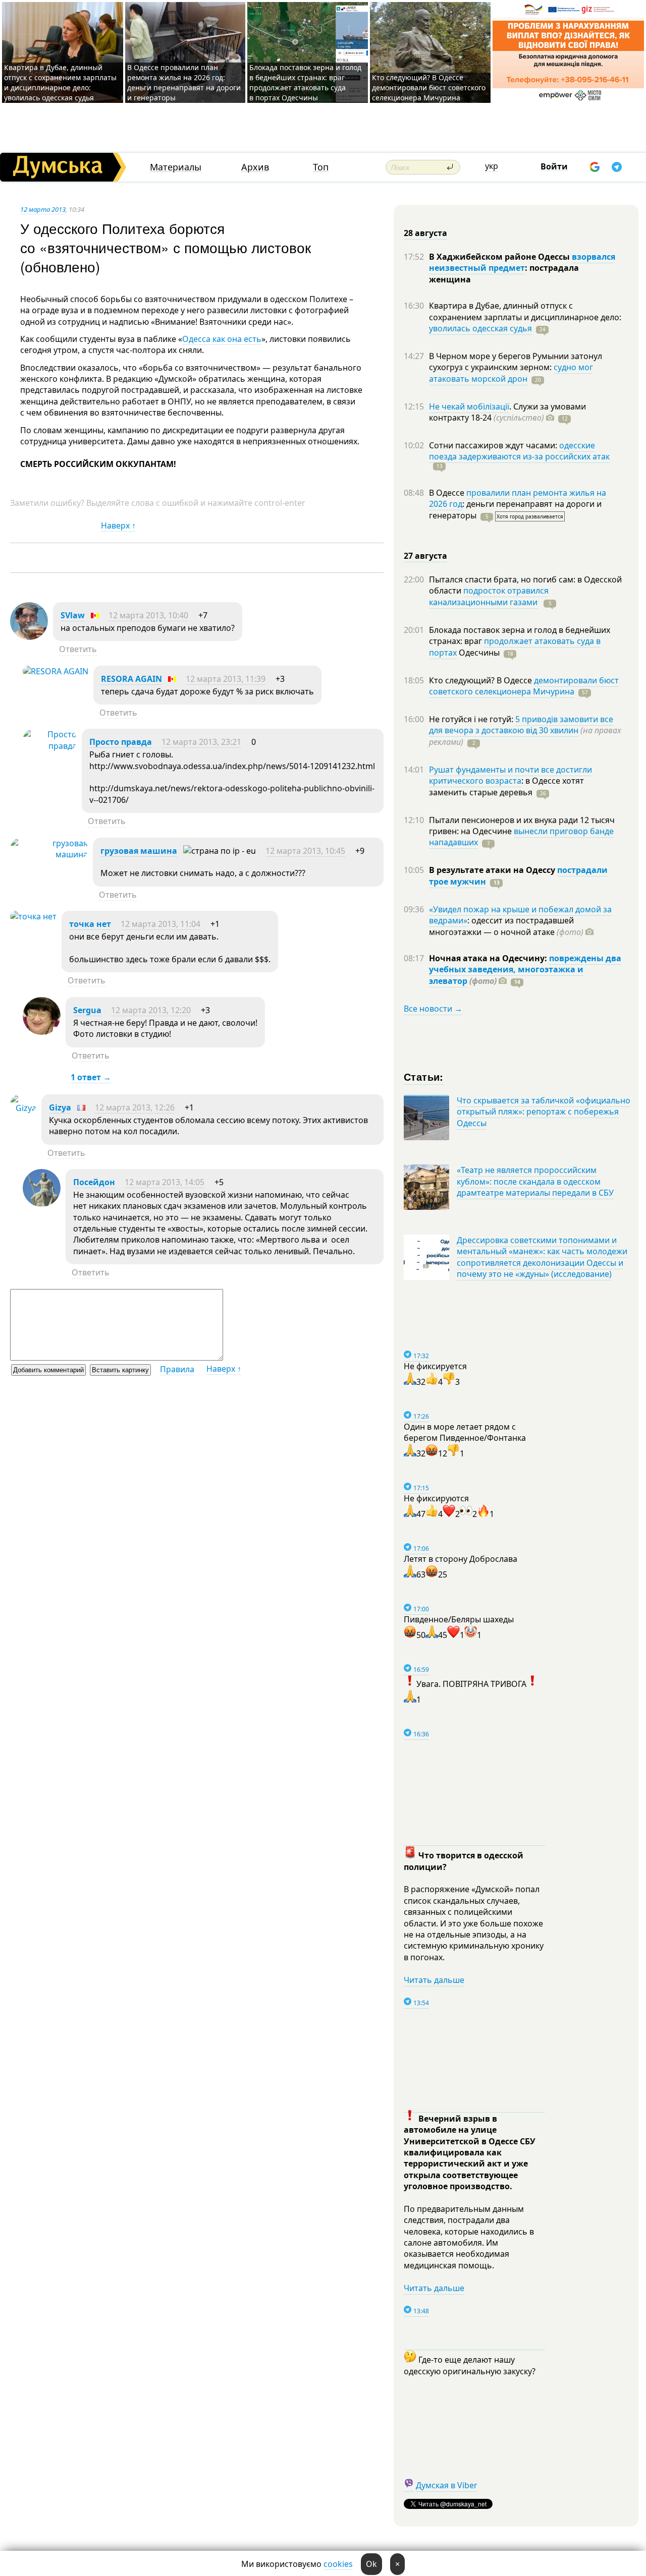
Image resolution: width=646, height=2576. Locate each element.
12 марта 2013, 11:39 (226, 679)
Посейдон (94, 1182)
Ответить (78, 649)
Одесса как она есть (222, 339)
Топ (321, 167)
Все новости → (433, 1009)
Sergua (87, 1010)
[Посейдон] (42, 1204)
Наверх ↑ (118, 525)
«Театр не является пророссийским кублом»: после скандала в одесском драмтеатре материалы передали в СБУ (535, 1181)
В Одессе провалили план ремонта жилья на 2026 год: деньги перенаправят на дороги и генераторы (184, 82)
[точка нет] (33, 916)
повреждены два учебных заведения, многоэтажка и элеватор (525, 970)
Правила (177, 1369)
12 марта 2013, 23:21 (201, 742)
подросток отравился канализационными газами (489, 596)
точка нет (90, 924)
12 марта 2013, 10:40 (148, 615)
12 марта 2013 (43, 209)
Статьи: (424, 1076)
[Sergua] (42, 1032)
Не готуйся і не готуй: (472, 719)
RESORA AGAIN (131, 679)
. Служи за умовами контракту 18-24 (507, 412)
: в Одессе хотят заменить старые (506, 786)
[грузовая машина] (49, 854)
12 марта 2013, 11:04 (160, 924)
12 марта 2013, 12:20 (151, 1010)
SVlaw (73, 615)
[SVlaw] (29, 637)
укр (492, 166)
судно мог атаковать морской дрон (511, 373)
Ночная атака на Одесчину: (489, 958)
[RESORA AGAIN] (56, 671)
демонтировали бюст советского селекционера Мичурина (524, 686)
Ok (371, 2564)
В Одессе (448, 493)
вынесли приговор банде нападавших (521, 837)
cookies (338, 2564)
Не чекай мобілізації (469, 406)
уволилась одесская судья (480, 328)
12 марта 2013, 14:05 (165, 1182)
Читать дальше (434, 1980)
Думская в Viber (447, 2485)
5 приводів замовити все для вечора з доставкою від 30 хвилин (521, 725)
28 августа (425, 233)
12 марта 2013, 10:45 (305, 851)
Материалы (176, 167)
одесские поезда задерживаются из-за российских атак (519, 451)
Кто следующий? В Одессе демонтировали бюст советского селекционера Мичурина (429, 87)
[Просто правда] (50, 746)
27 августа (425, 556)
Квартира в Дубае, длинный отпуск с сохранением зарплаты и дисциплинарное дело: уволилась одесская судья (60, 82)
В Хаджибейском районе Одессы (500, 257)
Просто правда (121, 742)
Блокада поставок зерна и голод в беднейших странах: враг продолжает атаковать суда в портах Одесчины (305, 82)
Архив (255, 167)
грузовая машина (139, 851)
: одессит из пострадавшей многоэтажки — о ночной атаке (506, 926)
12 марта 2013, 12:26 (135, 1107)
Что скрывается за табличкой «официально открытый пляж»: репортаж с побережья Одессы (544, 1112)
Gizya (60, 1107)
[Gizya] (23, 1108)
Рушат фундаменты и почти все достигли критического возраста (510, 775)
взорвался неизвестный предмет (522, 262)
